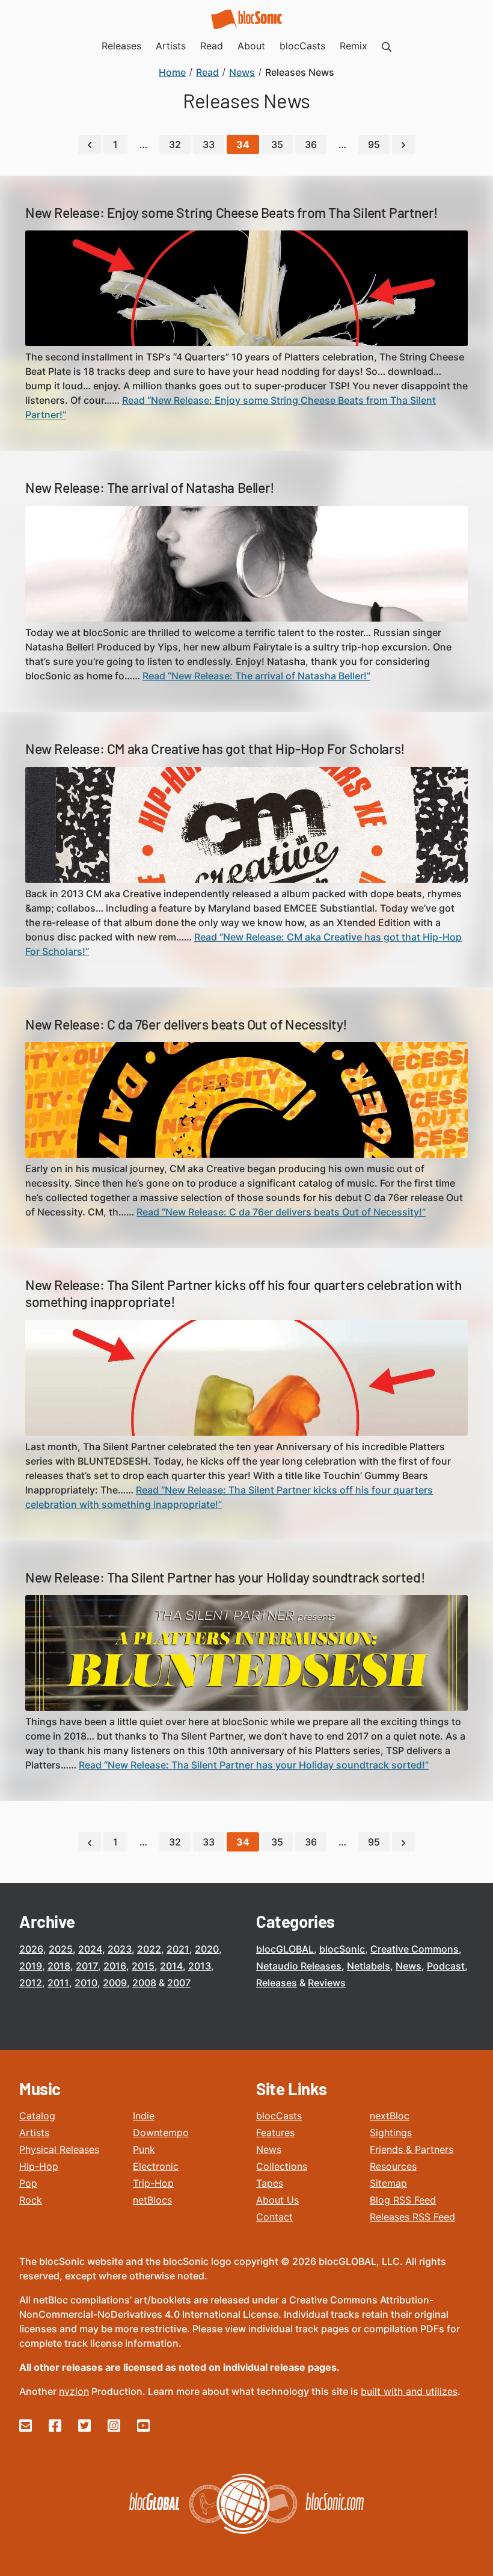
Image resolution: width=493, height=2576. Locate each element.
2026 (31, 1949)
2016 (115, 1966)
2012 (31, 1983)
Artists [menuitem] (171, 46)
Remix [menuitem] (354, 46)
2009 (115, 1983)
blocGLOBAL (285, 1949)
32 (175, 144)
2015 (143, 1966)
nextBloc (390, 2116)
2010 (86, 1983)
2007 (179, 1983)
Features (275, 2133)
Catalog (37, 2116)
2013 (200, 1966)
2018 (59, 1966)
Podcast (446, 1966)
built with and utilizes (409, 2391)
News (409, 1966)
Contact (274, 2217)
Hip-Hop (39, 2166)
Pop (28, 2183)
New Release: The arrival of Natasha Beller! (150, 487)
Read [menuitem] (212, 46)
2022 (149, 1949)
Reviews (327, 1983)
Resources (393, 2166)
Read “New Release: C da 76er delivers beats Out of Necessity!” (281, 1212)
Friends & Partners (412, 2149)
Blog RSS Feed (403, 2200)
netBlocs (152, 2200)
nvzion (74, 2391)
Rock (31, 2200)
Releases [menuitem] (121, 46)
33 (209, 144)
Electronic (156, 2166)
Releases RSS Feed (412, 2217)
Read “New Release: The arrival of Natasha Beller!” (256, 676)
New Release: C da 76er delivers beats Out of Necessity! (186, 1024)
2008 (144, 1983)
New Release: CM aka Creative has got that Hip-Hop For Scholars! (215, 749)
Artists (34, 2133)
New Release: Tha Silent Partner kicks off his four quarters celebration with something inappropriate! (243, 1293)
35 (277, 144)
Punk (144, 2149)
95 (374, 144)
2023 (120, 1949)
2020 (207, 1949)
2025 (61, 1949)
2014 (171, 1966)
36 (311, 144)
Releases (277, 1983)
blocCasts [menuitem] (302, 46)
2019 (31, 1966)
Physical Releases (59, 2149)
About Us (277, 2200)
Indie (144, 2116)
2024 (90, 1949)
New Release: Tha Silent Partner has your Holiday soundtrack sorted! (225, 1577)
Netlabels (369, 1966)
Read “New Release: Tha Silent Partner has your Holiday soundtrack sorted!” (254, 1765)
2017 (87, 1966)
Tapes (270, 2183)
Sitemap (388, 2183)
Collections (282, 2166)
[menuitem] (387, 46)
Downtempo (161, 2133)
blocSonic (342, 1949)
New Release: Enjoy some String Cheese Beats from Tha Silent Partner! (232, 212)
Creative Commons (415, 1949)
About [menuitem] (251, 46)
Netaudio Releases (299, 1966)
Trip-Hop (153, 2183)
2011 (58, 1983)
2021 (178, 1949)
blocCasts (279, 2116)
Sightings (391, 2133)
